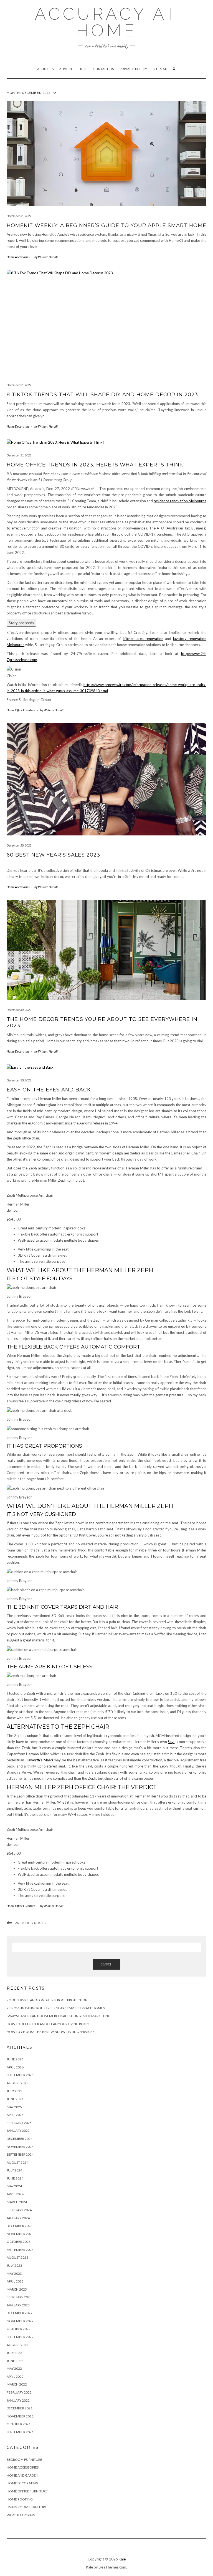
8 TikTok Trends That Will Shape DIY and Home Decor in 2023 (102, 395)
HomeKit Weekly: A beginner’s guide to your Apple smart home (106, 225)
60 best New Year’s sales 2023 (53, 855)
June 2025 (15, 2099)
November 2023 (20, 2234)
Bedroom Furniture (24, 2460)
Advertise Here (74, 69)
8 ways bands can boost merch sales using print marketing (59, 2016)
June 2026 (15, 2059)
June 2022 (15, 2361)
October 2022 (19, 2329)
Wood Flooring (21, 2515)
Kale (122, 2559)
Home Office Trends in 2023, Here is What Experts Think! (96, 465)
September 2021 (20, 2432)
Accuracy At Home (107, 22)
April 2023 (15, 2281)
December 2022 (20, 2313)
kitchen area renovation (143, 639)
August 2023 (17, 2257)
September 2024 (20, 2154)
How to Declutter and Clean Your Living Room (48, 2024)
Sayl (171, 1742)
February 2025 (19, 2123)
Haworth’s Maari (39, 1760)
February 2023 (19, 2297)
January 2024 (18, 2218)
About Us (45, 69)
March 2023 (17, 2289)
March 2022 (17, 2384)
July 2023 (14, 2265)
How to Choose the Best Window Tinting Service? (50, 2032)
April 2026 (15, 2067)
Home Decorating (18, 426)
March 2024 (17, 2202)
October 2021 (19, 2424)
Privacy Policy (133, 69)
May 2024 (14, 2186)
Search (106, 1964)
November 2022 (20, 2321)
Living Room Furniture (27, 2507)
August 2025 (17, 2083)
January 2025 (18, 2131)
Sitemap (160, 69)
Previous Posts (30, 1923)
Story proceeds (21, 623)
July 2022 (14, 2353)
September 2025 (20, 2075)
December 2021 (20, 2408)
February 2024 (19, 2210)
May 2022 (14, 2368)
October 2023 (19, 2242)
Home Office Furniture (21, 710)
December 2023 (20, 2226)
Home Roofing (20, 2499)
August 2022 (17, 2345)
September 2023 (20, 2250)
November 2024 (20, 2147)
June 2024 (15, 2178)
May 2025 (14, 2107)
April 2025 (15, 2115)
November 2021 (20, 2416)
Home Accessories (18, 257)
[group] (106, 1225)
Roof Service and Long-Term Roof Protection (47, 2000)
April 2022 (15, 2377)
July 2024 (14, 2170)
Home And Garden (22, 2475)
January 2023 (18, 2305)
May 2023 (14, 2274)
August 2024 (17, 2162)
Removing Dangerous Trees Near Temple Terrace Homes (56, 2008)
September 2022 (20, 2337)
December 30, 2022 (19, 845)
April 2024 (15, 2194)
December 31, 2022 (19, 216)
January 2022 (18, 2400)
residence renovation (180, 501)
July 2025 (14, 2091)
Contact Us (104, 69)
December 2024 (20, 2139)
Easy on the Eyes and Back (49, 1090)
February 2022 (19, 2392)
